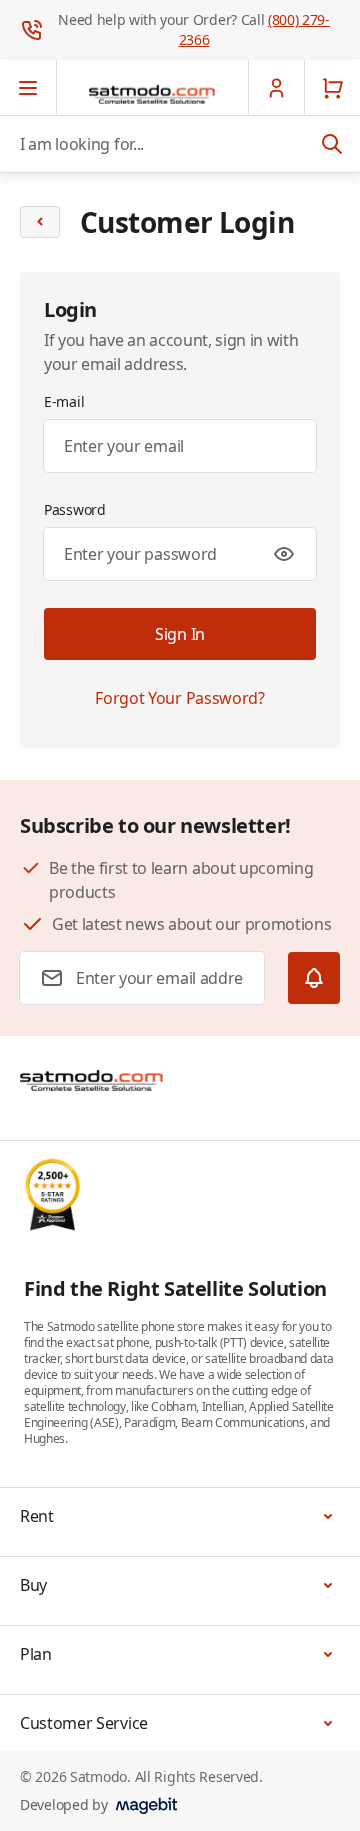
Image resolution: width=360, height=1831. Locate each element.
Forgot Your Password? (179, 698)
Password (75, 509)
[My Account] (276, 88)
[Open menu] (28, 88)
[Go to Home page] (152, 94)
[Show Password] (284, 554)
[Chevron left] (40, 222)
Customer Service (84, 1723)
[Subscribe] (314, 978)
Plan (36, 1654)
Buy (33, 1585)
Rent (37, 1516)
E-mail (64, 401)
